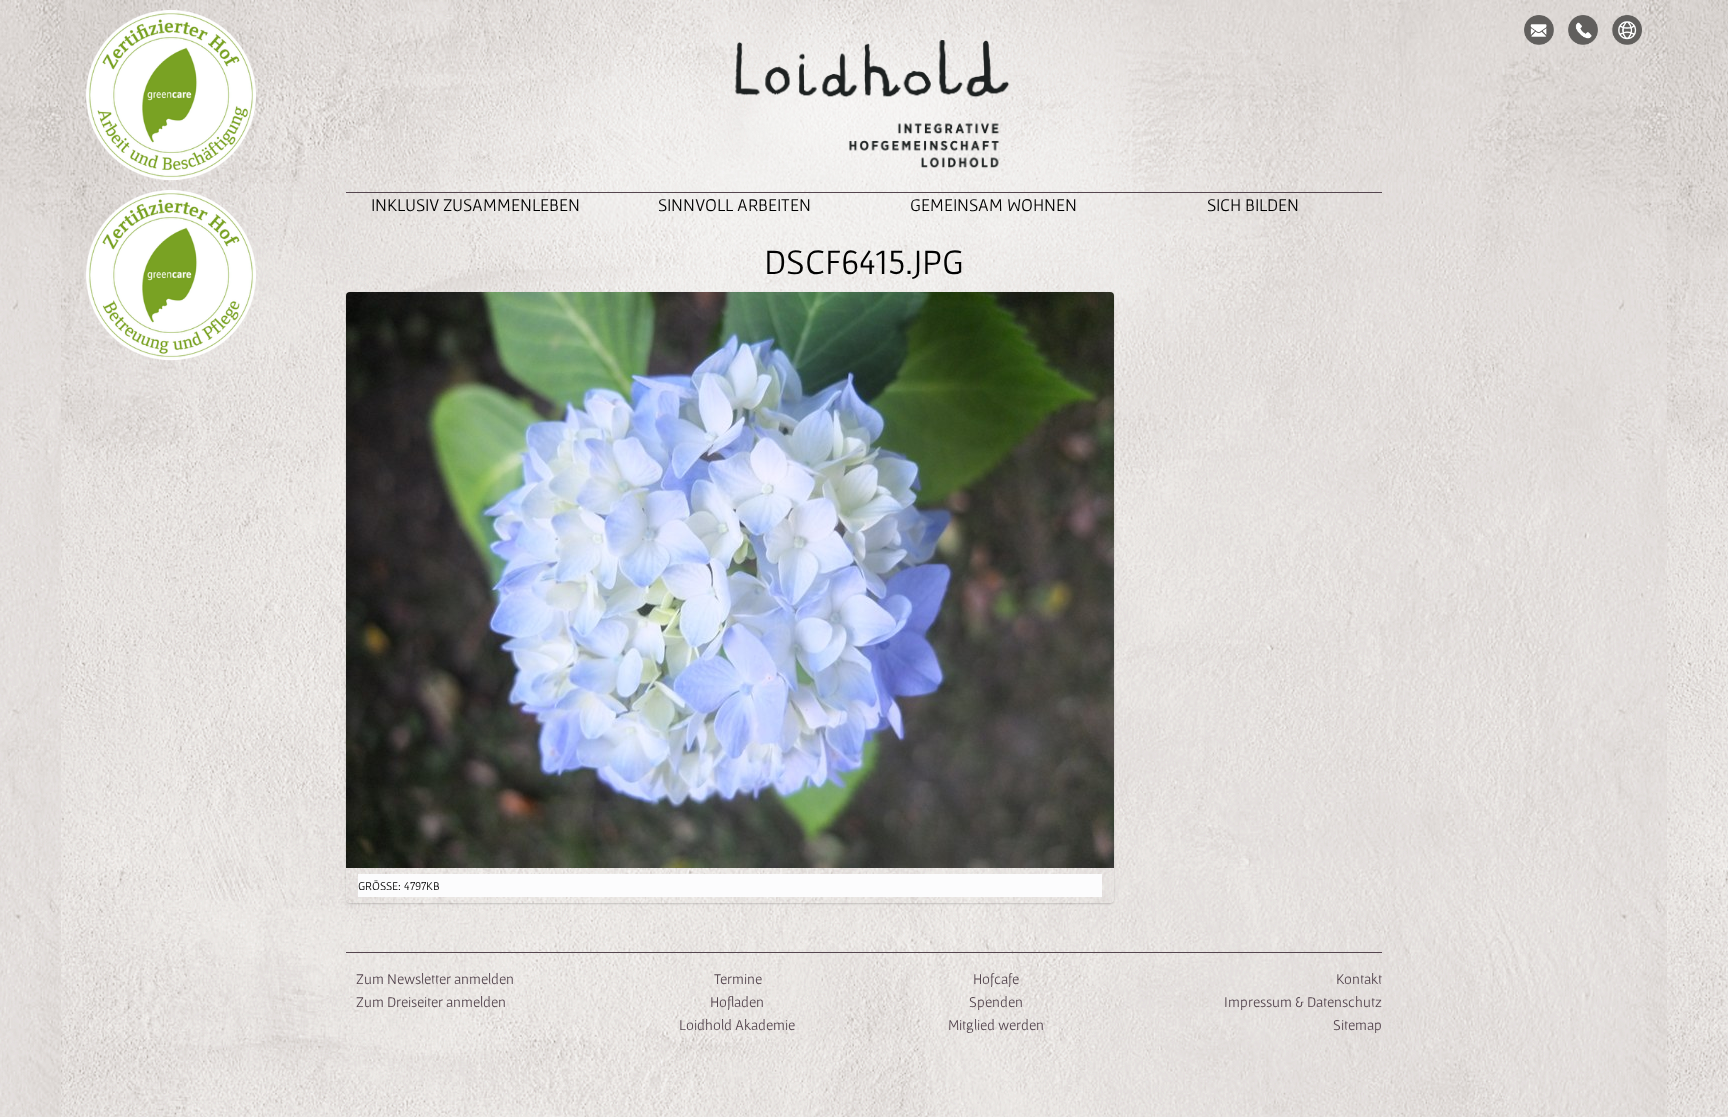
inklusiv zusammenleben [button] (475, 204)
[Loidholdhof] (864, 106)
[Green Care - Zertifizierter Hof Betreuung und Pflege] (171, 275)
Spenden (996, 1001)
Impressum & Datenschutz (1303, 1001)
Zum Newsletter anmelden (435, 978)
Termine (736, 978)
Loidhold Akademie (737, 1024)
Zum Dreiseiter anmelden (431, 1001)
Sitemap (1357, 1024)
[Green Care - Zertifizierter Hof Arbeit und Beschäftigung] (171, 95)
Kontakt (1359, 978)
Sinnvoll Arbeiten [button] (734, 204)
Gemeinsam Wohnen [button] (993, 204)
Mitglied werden (996, 1024)
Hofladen (737, 1001)
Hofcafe (996, 978)
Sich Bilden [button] (1253, 204)
